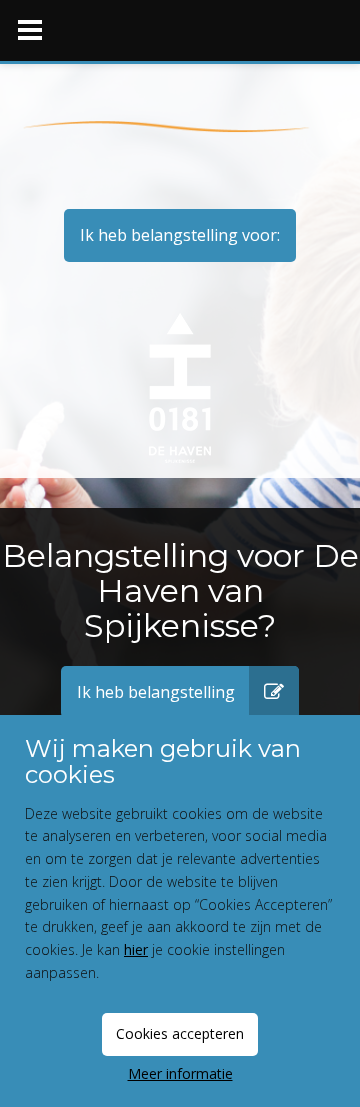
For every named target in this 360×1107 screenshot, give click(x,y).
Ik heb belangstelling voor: (180, 235)
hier (136, 949)
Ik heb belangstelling (156, 692)
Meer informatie (180, 1073)
